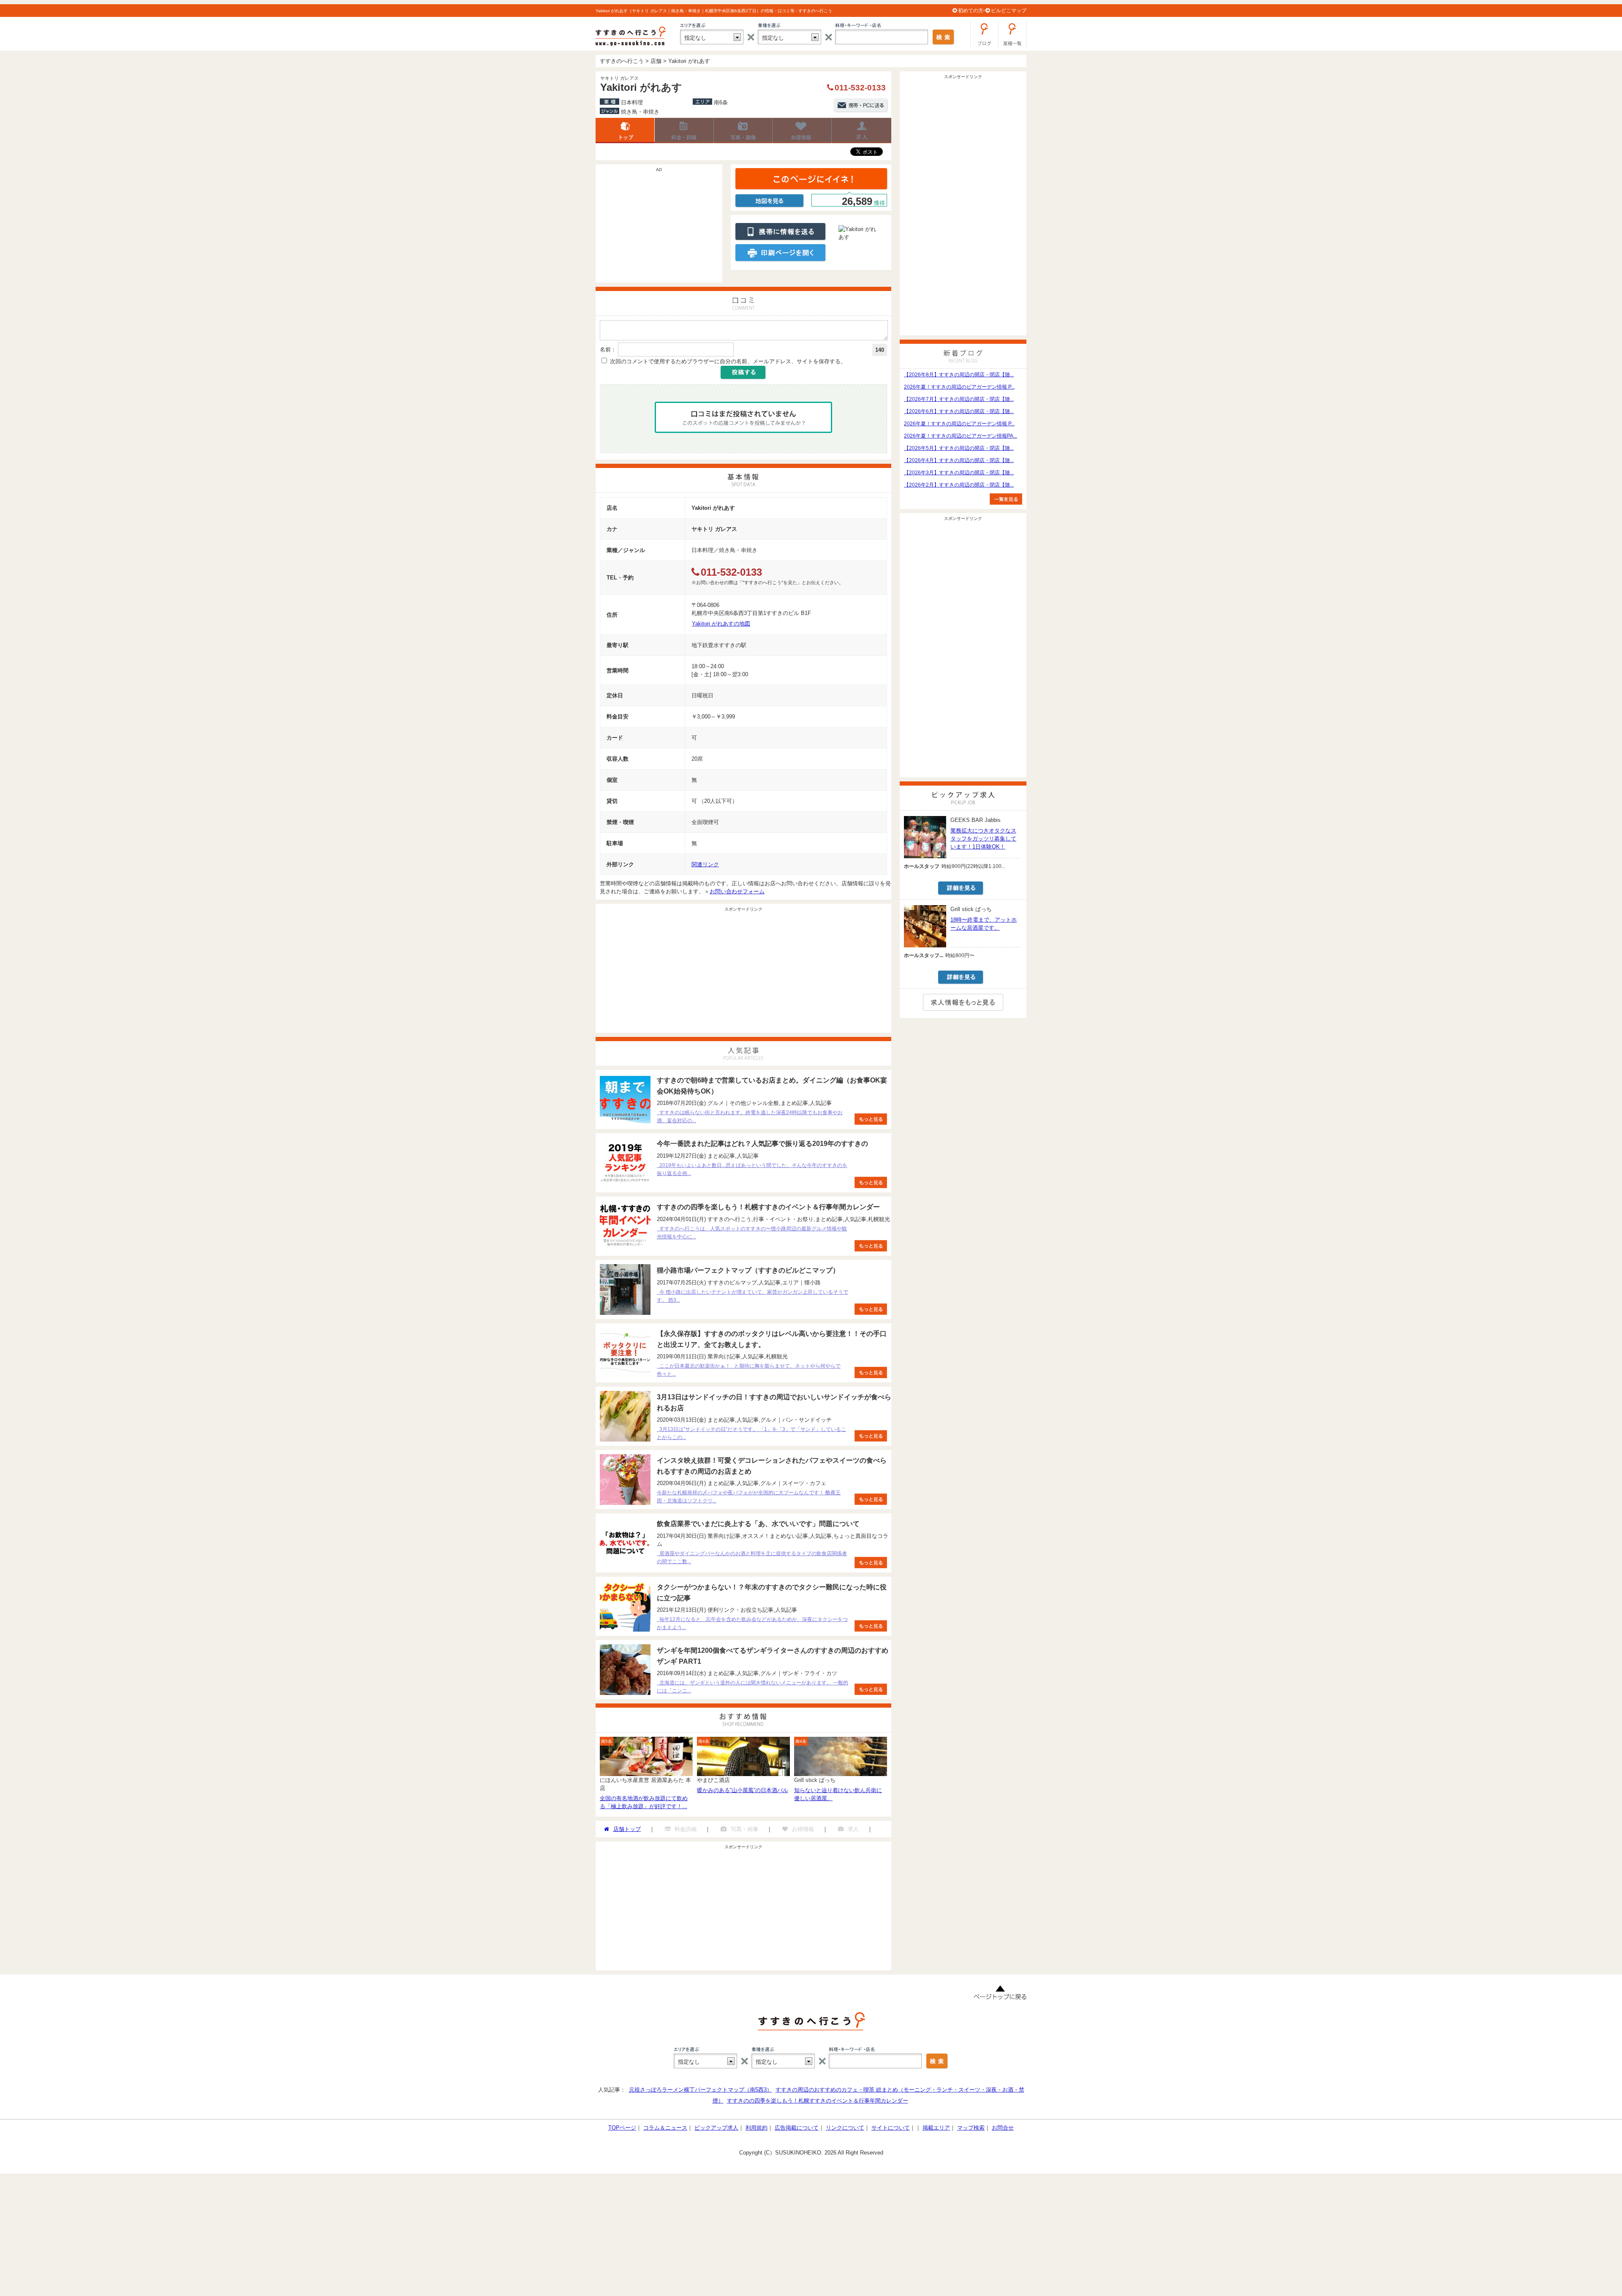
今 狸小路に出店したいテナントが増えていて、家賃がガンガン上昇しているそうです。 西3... (752, 1296)
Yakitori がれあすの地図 (721, 624)
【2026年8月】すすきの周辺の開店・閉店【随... (959, 375)
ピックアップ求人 (716, 2128)
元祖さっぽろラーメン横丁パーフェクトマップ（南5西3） (701, 2090)
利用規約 (757, 2128)
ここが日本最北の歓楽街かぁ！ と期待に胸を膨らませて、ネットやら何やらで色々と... (749, 1370)
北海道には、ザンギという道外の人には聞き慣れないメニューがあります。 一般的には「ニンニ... (752, 1687)
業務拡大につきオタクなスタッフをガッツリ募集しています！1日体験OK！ (983, 839)
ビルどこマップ (1009, 11)
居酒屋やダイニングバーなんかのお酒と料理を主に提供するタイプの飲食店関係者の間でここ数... (752, 1557)
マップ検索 (971, 2128)
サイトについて (891, 2128)
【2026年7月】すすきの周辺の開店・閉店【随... (959, 399)
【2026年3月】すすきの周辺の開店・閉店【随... (959, 473)
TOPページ (622, 2128)
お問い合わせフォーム (737, 891)
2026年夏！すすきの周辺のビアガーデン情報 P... (959, 387)
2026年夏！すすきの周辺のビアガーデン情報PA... (961, 436)
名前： (608, 350)
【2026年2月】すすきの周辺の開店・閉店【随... (959, 485)
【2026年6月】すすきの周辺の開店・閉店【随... (959, 411)
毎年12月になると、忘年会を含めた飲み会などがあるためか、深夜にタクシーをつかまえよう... (752, 1623)
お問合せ (1003, 2128)
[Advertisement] (659, 228)
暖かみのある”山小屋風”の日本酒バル (743, 1790)
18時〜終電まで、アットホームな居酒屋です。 (984, 924)
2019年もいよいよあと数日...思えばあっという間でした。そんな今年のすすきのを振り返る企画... (752, 1169)
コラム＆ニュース (665, 2128)
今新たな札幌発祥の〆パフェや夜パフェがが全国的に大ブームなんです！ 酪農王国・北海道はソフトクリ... (749, 1497)
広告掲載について (797, 2128)
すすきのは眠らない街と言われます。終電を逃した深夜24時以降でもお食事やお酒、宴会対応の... (750, 1117)
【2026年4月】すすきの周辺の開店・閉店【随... (959, 460)
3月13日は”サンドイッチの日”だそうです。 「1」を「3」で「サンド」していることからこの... (751, 1433)
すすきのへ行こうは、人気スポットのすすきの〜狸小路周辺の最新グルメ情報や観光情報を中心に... (752, 1233)
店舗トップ (625, 131)
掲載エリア (936, 2128)
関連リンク (705, 864)
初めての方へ (973, 11)
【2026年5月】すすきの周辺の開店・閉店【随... (959, 448)
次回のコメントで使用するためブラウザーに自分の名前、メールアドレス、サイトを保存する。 (728, 361)
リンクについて (845, 2128)
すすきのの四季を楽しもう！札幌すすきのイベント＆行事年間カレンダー (818, 2101)
